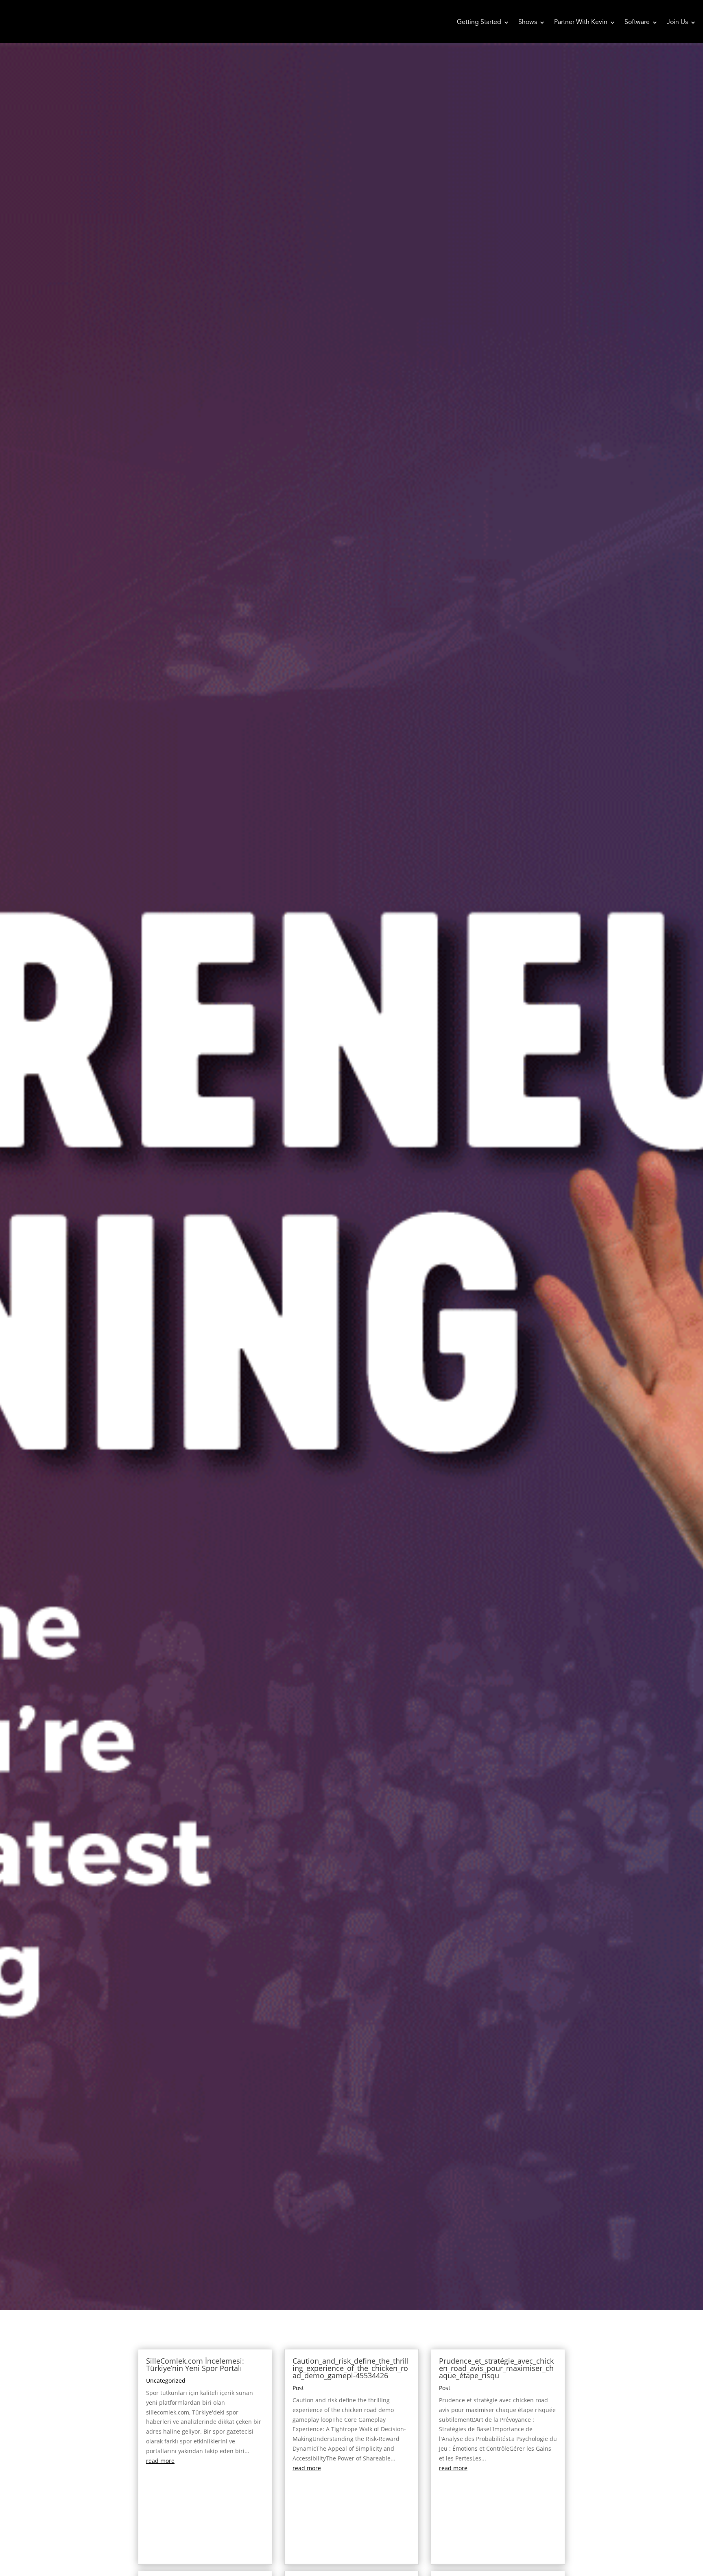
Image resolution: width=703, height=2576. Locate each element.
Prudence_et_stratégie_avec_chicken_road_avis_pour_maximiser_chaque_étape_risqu (496, 2368)
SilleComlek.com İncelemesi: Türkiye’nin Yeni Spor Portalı (195, 2364)
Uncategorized (166, 2381)
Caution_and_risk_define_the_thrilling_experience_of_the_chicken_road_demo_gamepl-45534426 (351, 2368)
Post (298, 2388)
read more (160, 2461)
